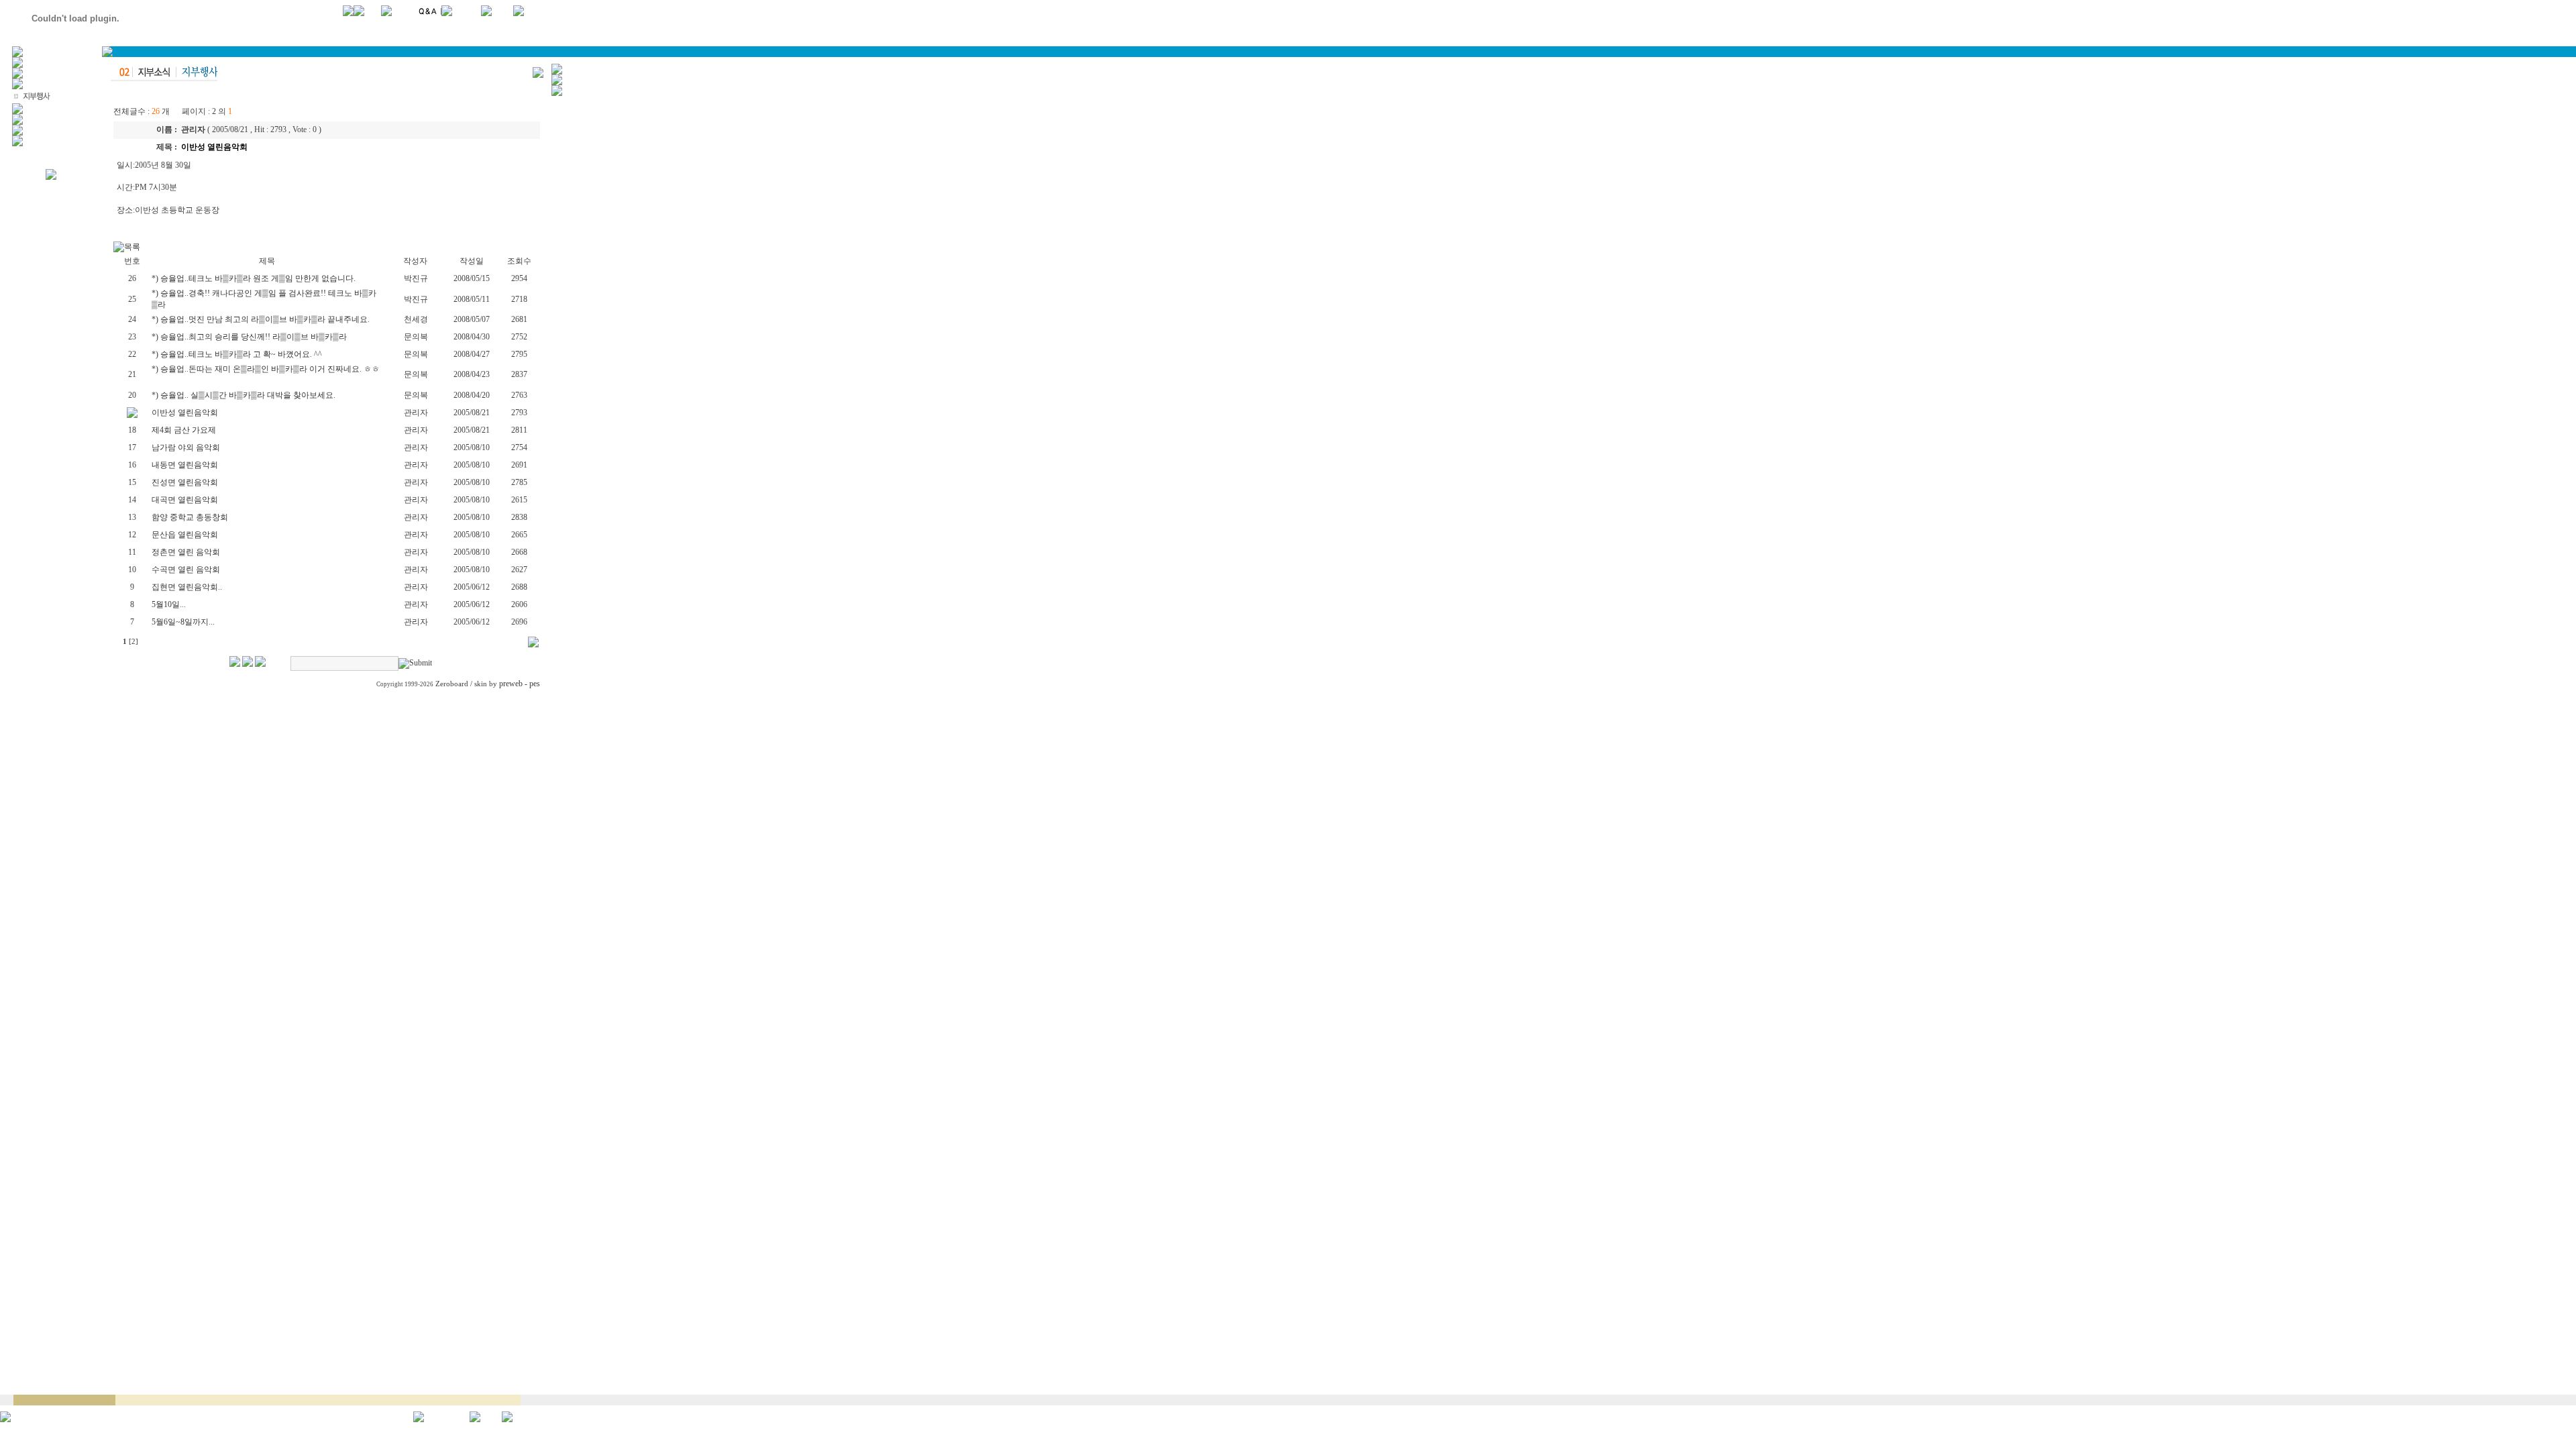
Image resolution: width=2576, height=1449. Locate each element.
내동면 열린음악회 (185, 465)
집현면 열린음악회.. (187, 587)
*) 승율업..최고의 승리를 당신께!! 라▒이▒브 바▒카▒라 (250, 337)
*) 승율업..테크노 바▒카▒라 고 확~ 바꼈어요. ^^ (238, 354)
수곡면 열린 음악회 (186, 570)
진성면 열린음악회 (185, 482)
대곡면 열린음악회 (185, 500)
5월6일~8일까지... (183, 622)
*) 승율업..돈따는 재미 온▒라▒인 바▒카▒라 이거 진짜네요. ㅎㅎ (266, 369)
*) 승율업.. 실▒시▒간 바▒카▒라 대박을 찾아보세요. (245, 395)
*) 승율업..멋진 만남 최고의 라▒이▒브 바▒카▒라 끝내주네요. (262, 319)
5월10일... (169, 604)
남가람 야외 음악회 (186, 447)
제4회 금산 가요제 (184, 430)
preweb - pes (520, 684)
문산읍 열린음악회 (185, 535)
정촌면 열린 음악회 (186, 552)
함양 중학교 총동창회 (190, 517)
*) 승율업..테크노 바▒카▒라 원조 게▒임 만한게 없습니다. (255, 278)
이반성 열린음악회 (185, 413)
